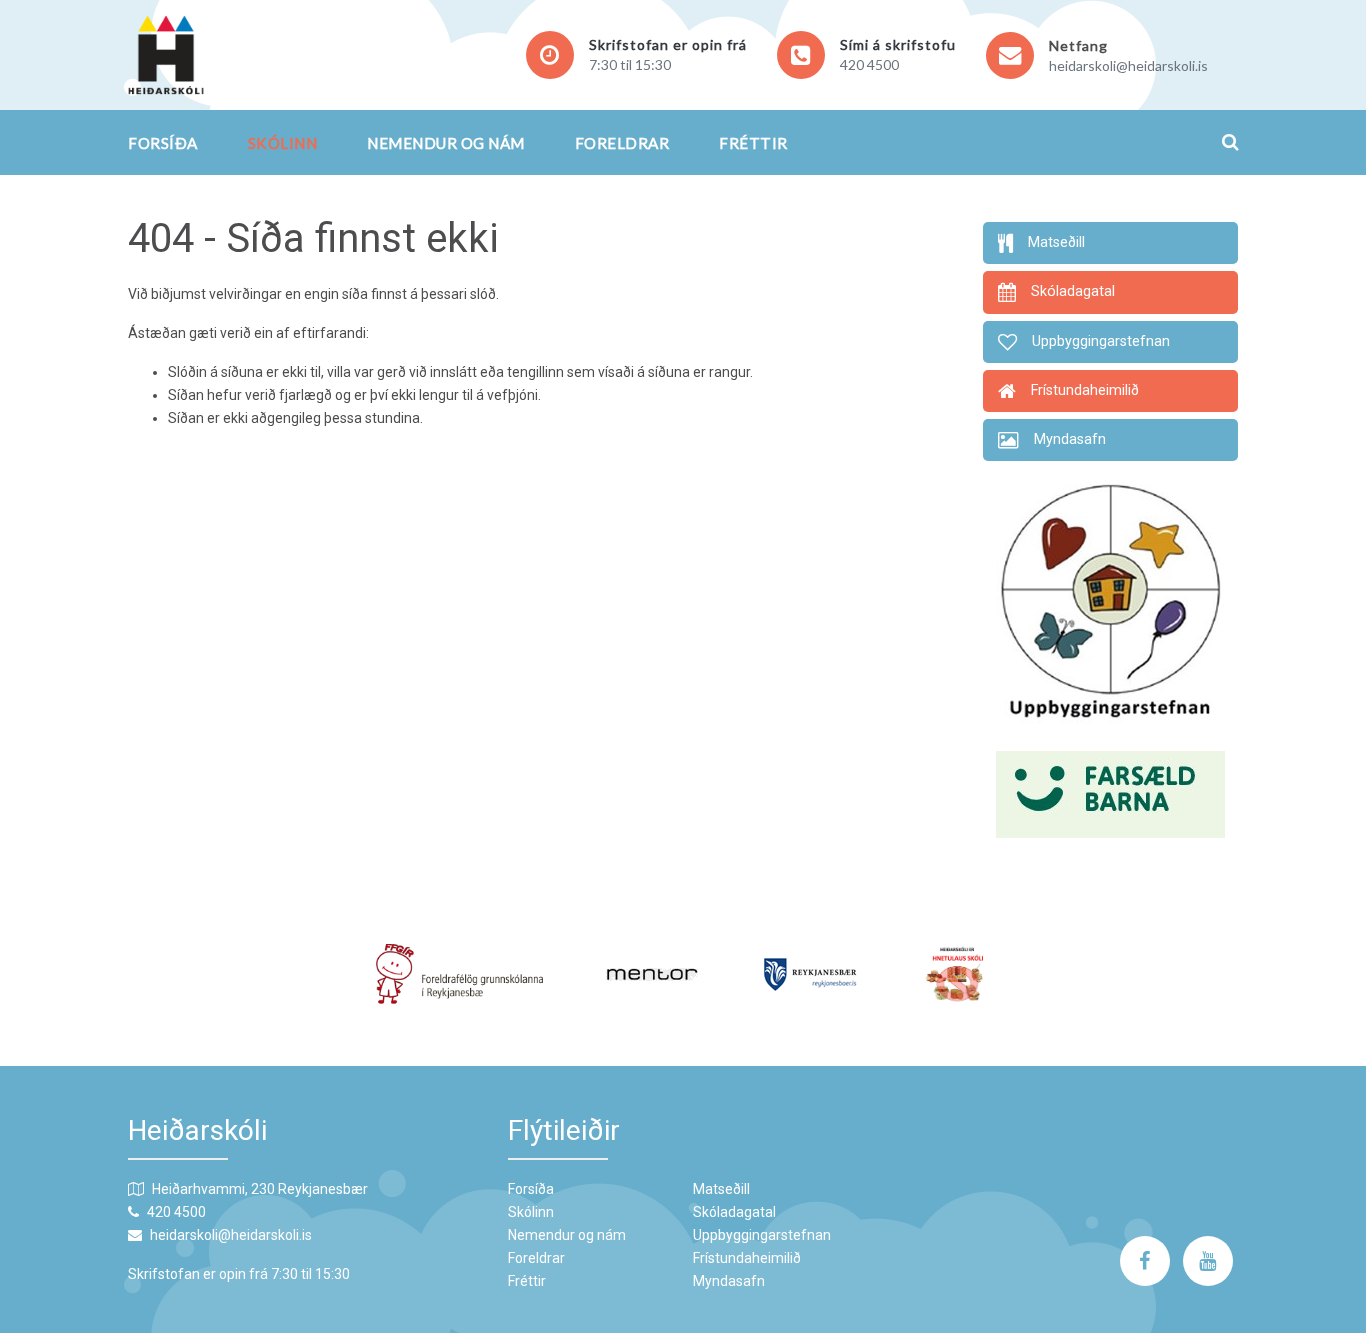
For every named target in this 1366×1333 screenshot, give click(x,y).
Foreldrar (622, 143)
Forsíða (163, 143)
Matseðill (721, 1189)
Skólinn (283, 143)
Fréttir (753, 143)
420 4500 (869, 64)
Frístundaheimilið (747, 1258)
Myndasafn (729, 1281)
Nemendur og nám (446, 143)
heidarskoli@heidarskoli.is (1128, 65)
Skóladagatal (734, 1212)
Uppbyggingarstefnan (762, 1235)
